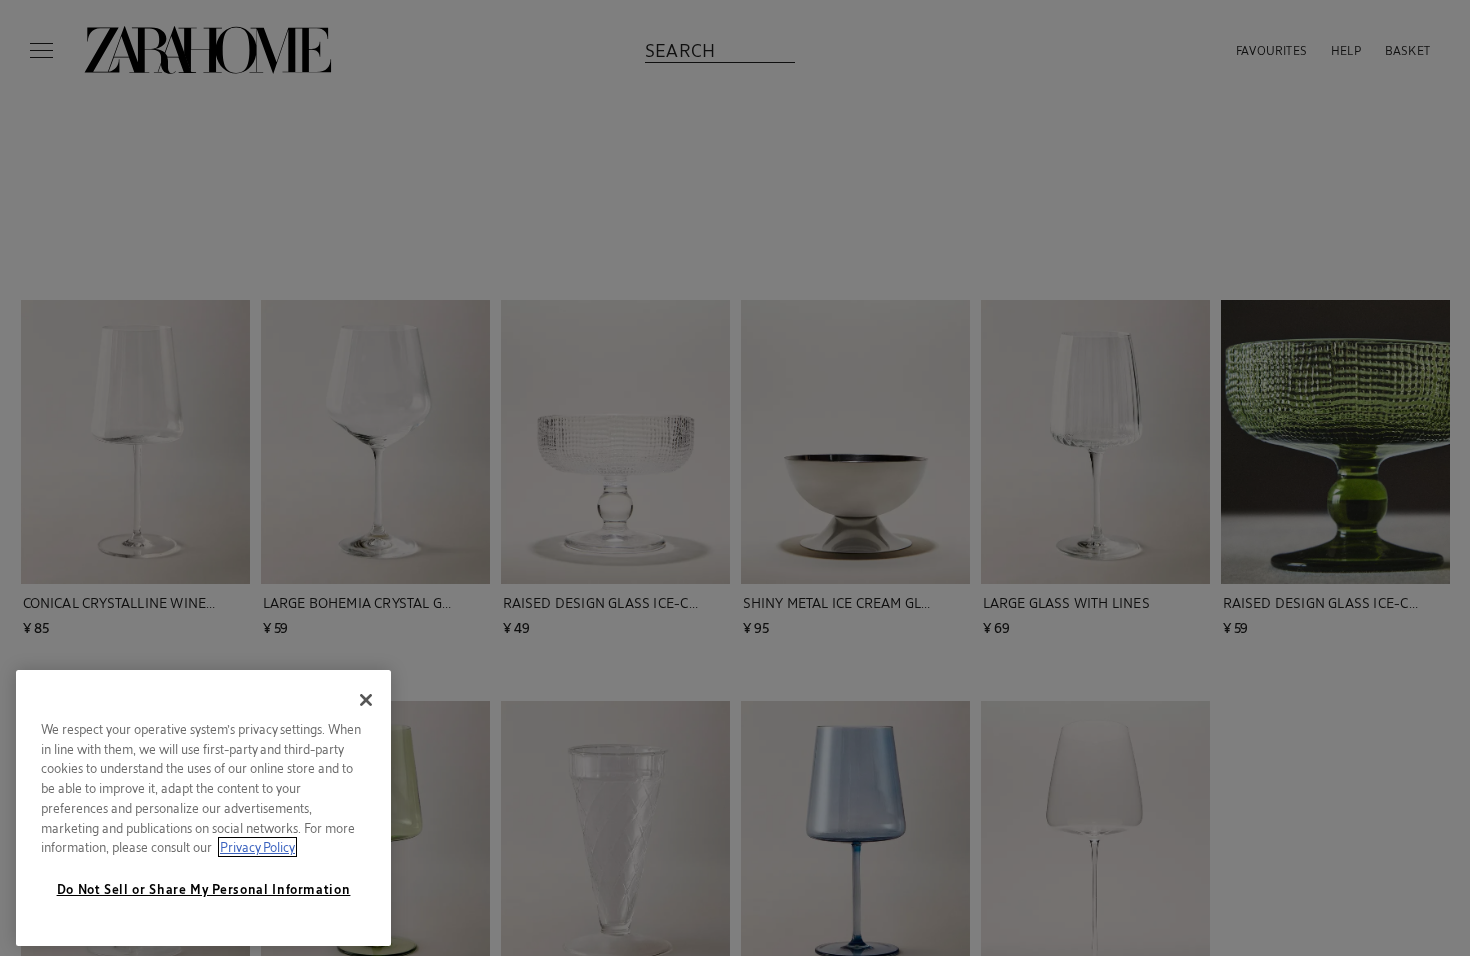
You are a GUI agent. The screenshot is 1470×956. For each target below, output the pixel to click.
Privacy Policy (257, 847)
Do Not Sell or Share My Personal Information (204, 889)
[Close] (366, 700)
